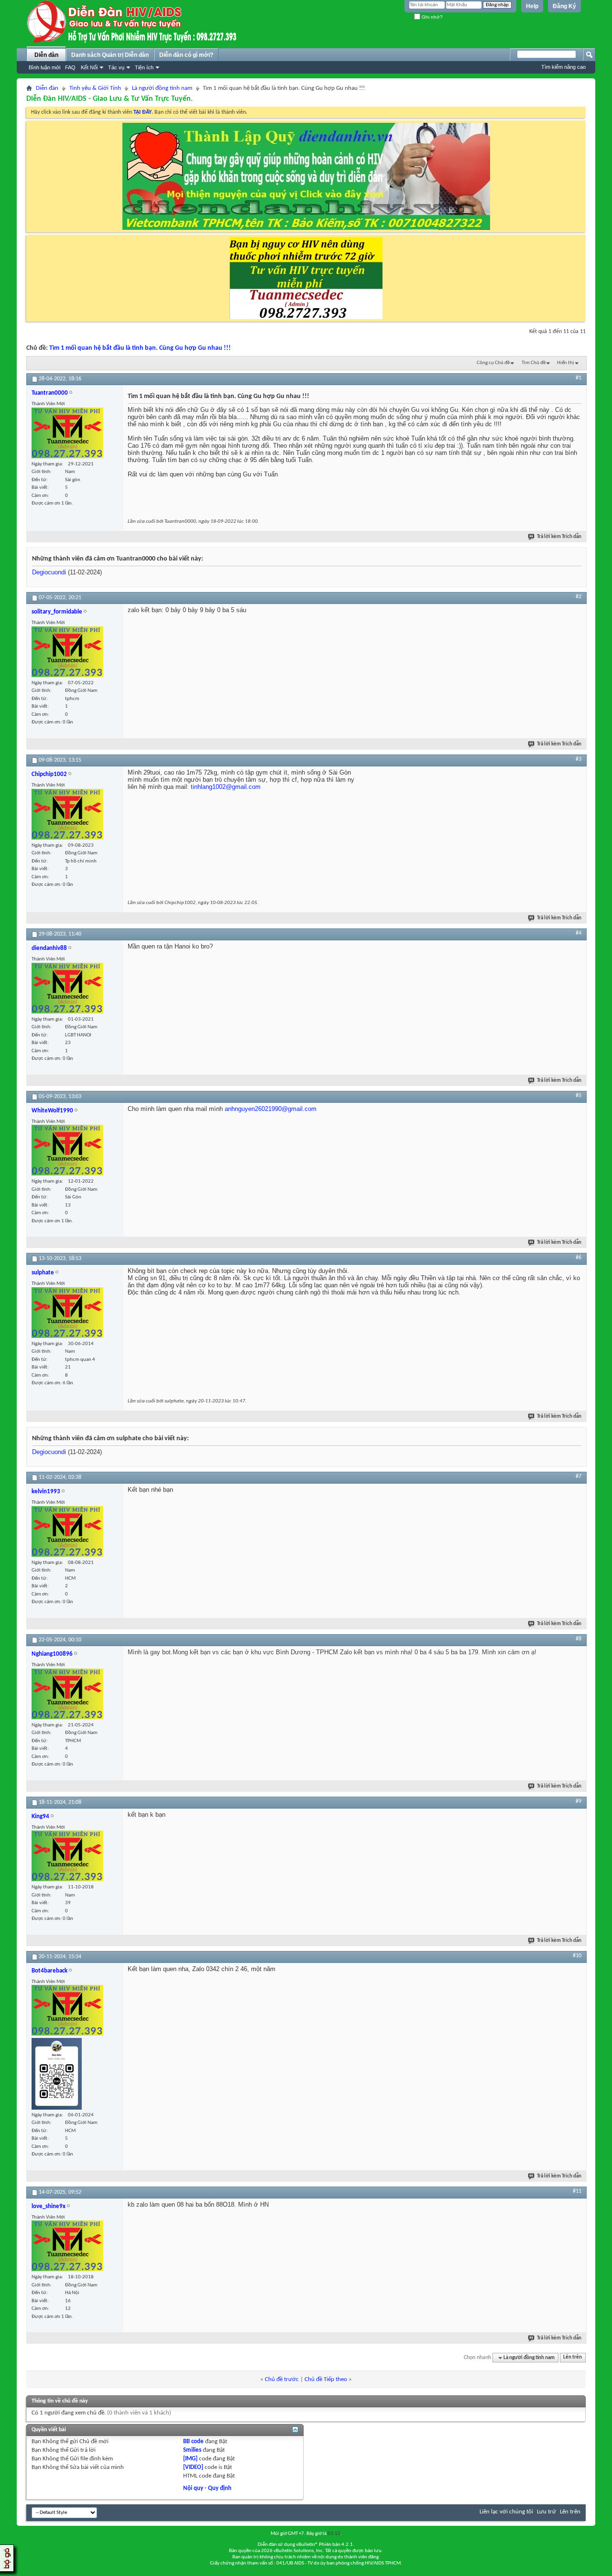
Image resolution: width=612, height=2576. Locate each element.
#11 (577, 2191)
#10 (577, 1956)
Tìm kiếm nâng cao (563, 67)
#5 (579, 1096)
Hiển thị (566, 363)
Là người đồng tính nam (162, 88)
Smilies (192, 2450)
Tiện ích (144, 67)
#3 (579, 759)
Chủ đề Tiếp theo (326, 2379)
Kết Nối (89, 67)
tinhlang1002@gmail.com (226, 787)
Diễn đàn (46, 55)
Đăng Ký (564, 6)
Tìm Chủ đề (534, 363)
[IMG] (190, 2459)
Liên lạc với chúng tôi (506, 2512)
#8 (579, 1639)
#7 (579, 1477)
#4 (579, 933)
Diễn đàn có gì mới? (186, 55)
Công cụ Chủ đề (493, 363)
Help (532, 6)
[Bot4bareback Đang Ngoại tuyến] (57, 2074)
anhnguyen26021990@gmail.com (271, 1109)
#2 (579, 597)
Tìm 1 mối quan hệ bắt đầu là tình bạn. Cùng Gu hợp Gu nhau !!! (140, 348)
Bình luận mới (44, 67)
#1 (579, 378)
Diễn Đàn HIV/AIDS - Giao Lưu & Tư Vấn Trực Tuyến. (109, 99)
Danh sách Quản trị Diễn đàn (110, 55)
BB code (193, 2441)
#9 (579, 1801)
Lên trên (573, 2358)
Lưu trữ (546, 2512)
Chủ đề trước (282, 2379)
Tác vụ (116, 67)
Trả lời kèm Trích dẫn (559, 537)
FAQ (70, 67)
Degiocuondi (49, 572)
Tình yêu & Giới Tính (95, 88)
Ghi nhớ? (432, 17)
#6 (579, 1258)
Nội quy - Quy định (207, 2488)
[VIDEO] (193, 2467)
